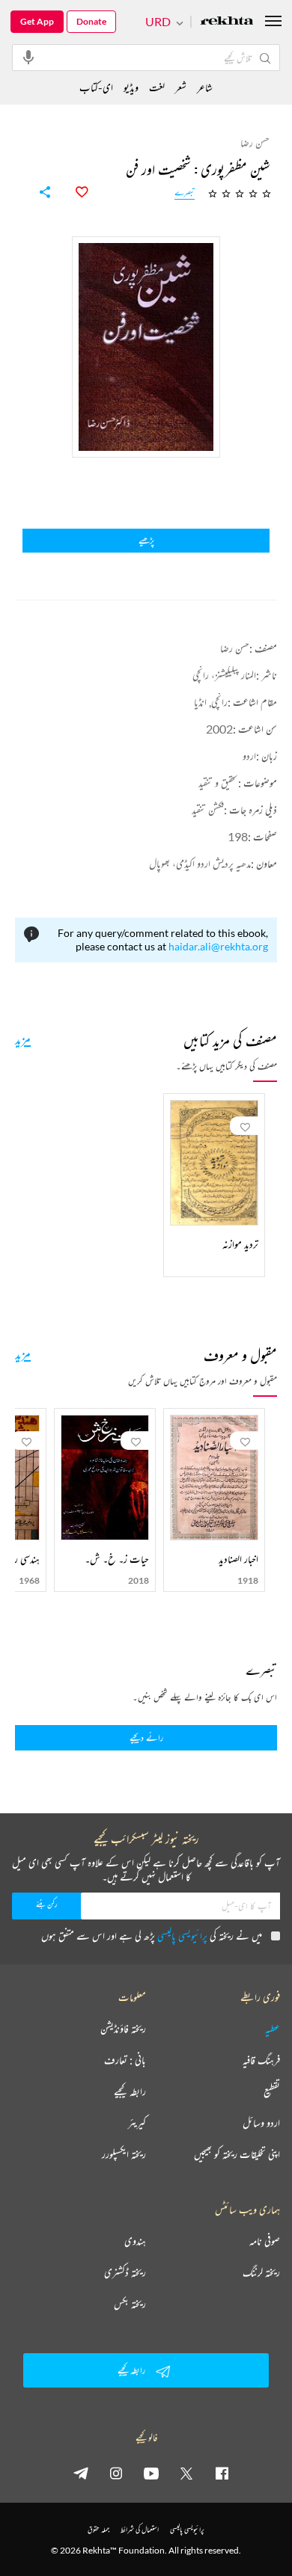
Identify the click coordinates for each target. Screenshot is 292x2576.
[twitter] (186, 2473)
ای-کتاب (96, 87)
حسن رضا (235, 648)
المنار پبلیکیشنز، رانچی (224, 675)
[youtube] (151, 2473)
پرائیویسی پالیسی (182, 1936)
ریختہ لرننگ (261, 2272)
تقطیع (272, 2091)
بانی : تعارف (125, 2060)
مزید (23, 1039)
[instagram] (116, 2473)
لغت (157, 87)
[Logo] (227, 22)
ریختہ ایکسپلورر (124, 2154)
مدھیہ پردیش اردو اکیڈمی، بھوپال (200, 863)
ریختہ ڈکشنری (125, 2272)
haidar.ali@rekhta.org (218, 946)
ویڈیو (131, 87)
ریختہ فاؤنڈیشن (123, 2029)
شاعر (205, 87)
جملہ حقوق (98, 2529)
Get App (37, 21)
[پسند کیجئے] (73, 192)
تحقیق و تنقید (218, 783)
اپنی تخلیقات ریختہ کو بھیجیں (237, 2154)
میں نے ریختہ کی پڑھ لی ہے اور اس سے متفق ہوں (152, 1936)
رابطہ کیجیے (130, 2091)
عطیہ (273, 2029)
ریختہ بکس (130, 2304)
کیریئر (137, 2123)
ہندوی (135, 2241)
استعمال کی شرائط (140, 2529)
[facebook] (222, 2473)
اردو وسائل (261, 2123)
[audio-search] (28, 57)
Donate (91, 21)
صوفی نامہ (265, 2241)
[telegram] (81, 2473)
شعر (181, 87)
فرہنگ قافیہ (261, 2060)
